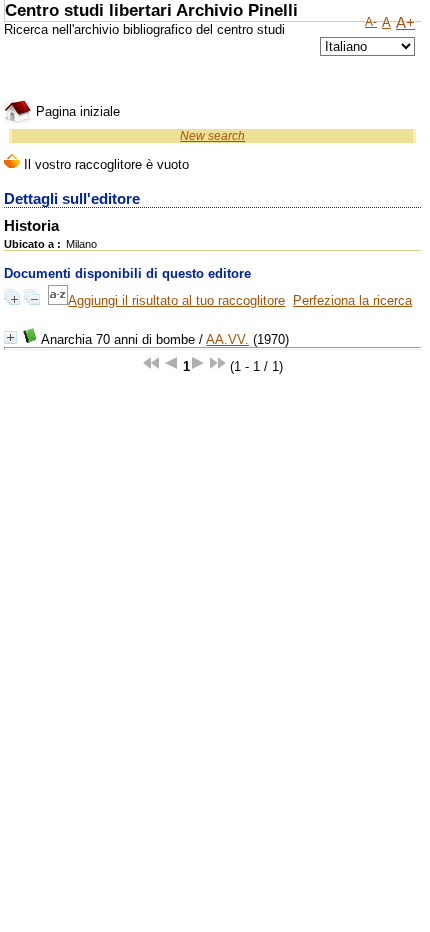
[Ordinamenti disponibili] (58, 300)
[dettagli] (10, 337)
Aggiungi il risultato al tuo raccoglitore (176, 300)
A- (371, 22)
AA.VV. (227, 339)
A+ (405, 23)
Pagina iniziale (76, 111)
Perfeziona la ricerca (352, 300)
